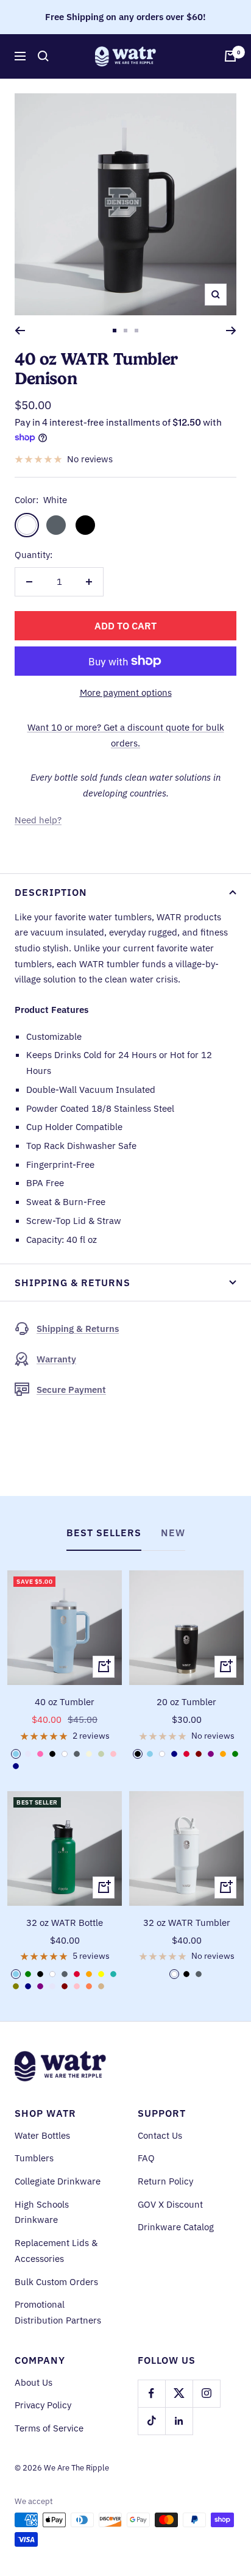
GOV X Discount (170, 2204)
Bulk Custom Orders (56, 2282)
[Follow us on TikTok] (151, 2421)
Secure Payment (71, 1390)
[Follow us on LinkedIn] (179, 2421)
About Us (34, 2382)
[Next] (231, 331)
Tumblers (34, 2158)
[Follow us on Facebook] (151, 2393)
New (173, 1533)
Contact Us (160, 2135)
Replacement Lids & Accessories (56, 2251)
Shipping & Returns (72, 1283)
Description (51, 892)
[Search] (43, 56)
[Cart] (230, 56)
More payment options (126, 692)
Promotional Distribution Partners (58, 2312)
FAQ (146, 2158)
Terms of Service (49, 2428)
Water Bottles (42, 2135)
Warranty (56, 1359)
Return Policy (165, 2181)
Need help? (38, 820)
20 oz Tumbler (186, 1702)
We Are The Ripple (76, 2468)
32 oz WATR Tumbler (187, 1923)
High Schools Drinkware (42, 2212)
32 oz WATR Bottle (65, 1923)
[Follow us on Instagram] (206, 2393)
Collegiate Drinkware (58, 2181)
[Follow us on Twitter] (179, 2393)
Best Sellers (104, 1533)
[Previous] (20, 331)
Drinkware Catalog (176, 2227)
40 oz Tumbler (65, 1702)
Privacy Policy (43, 2405)
